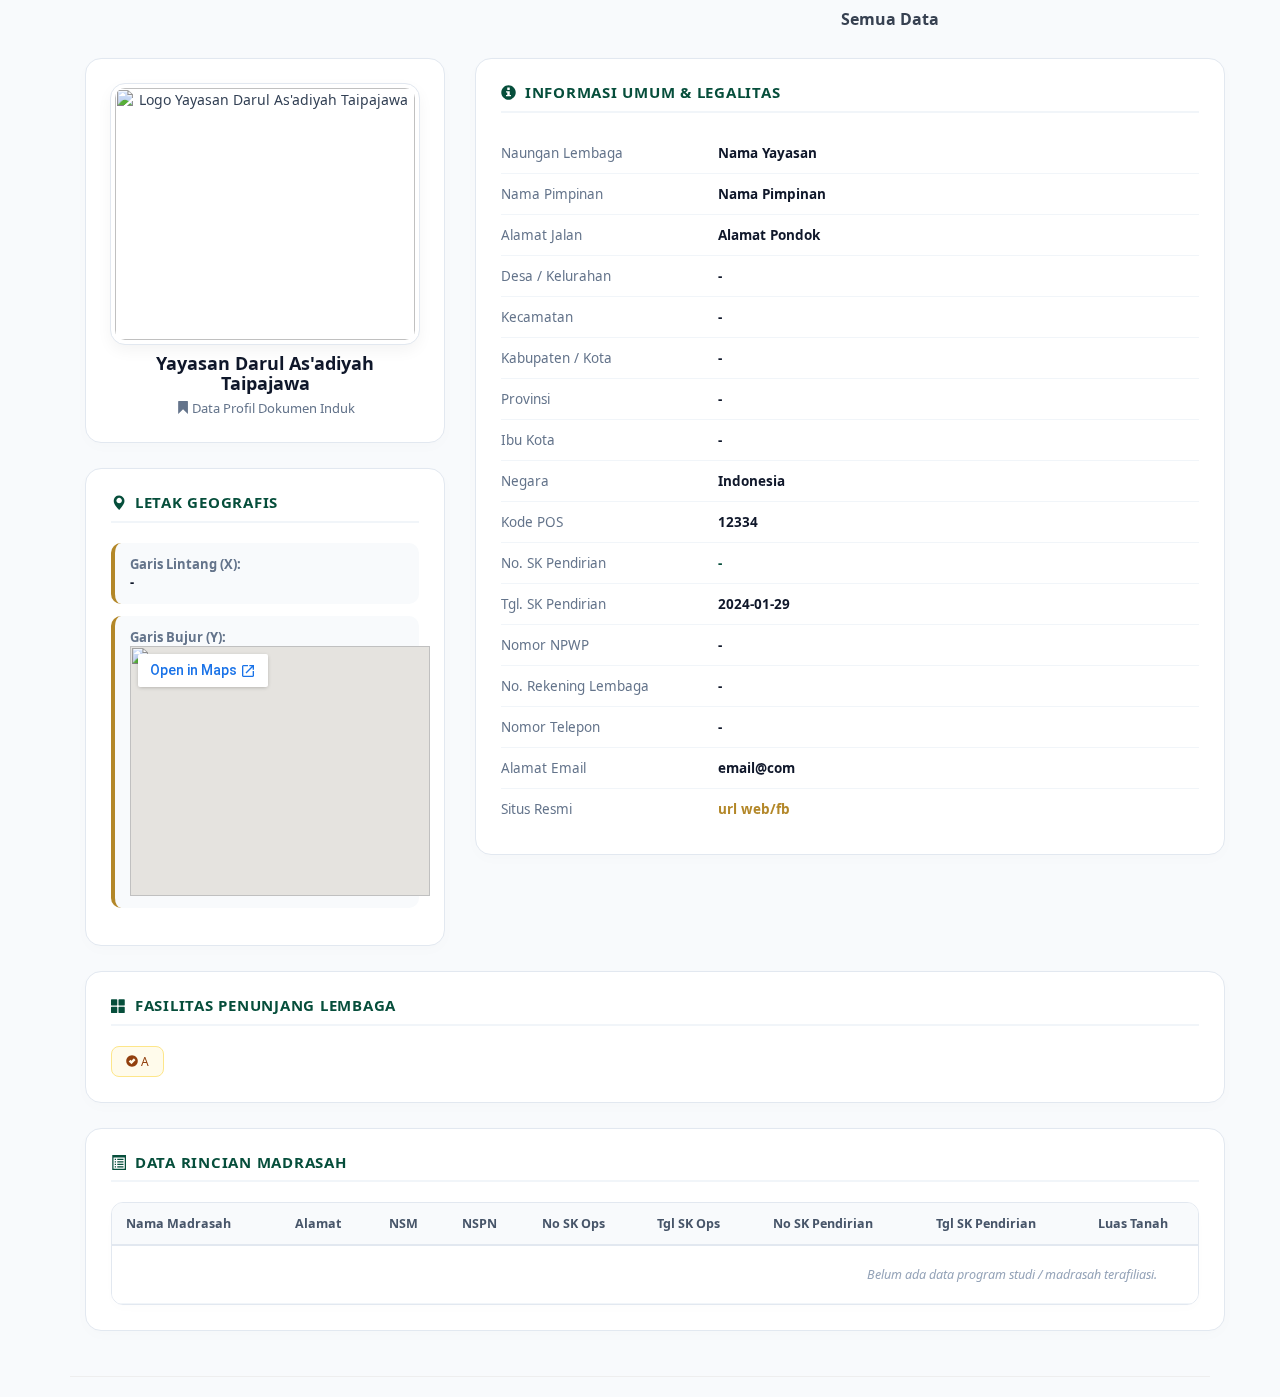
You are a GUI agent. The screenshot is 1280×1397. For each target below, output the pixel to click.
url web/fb (754, 809)
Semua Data (890, 19)
